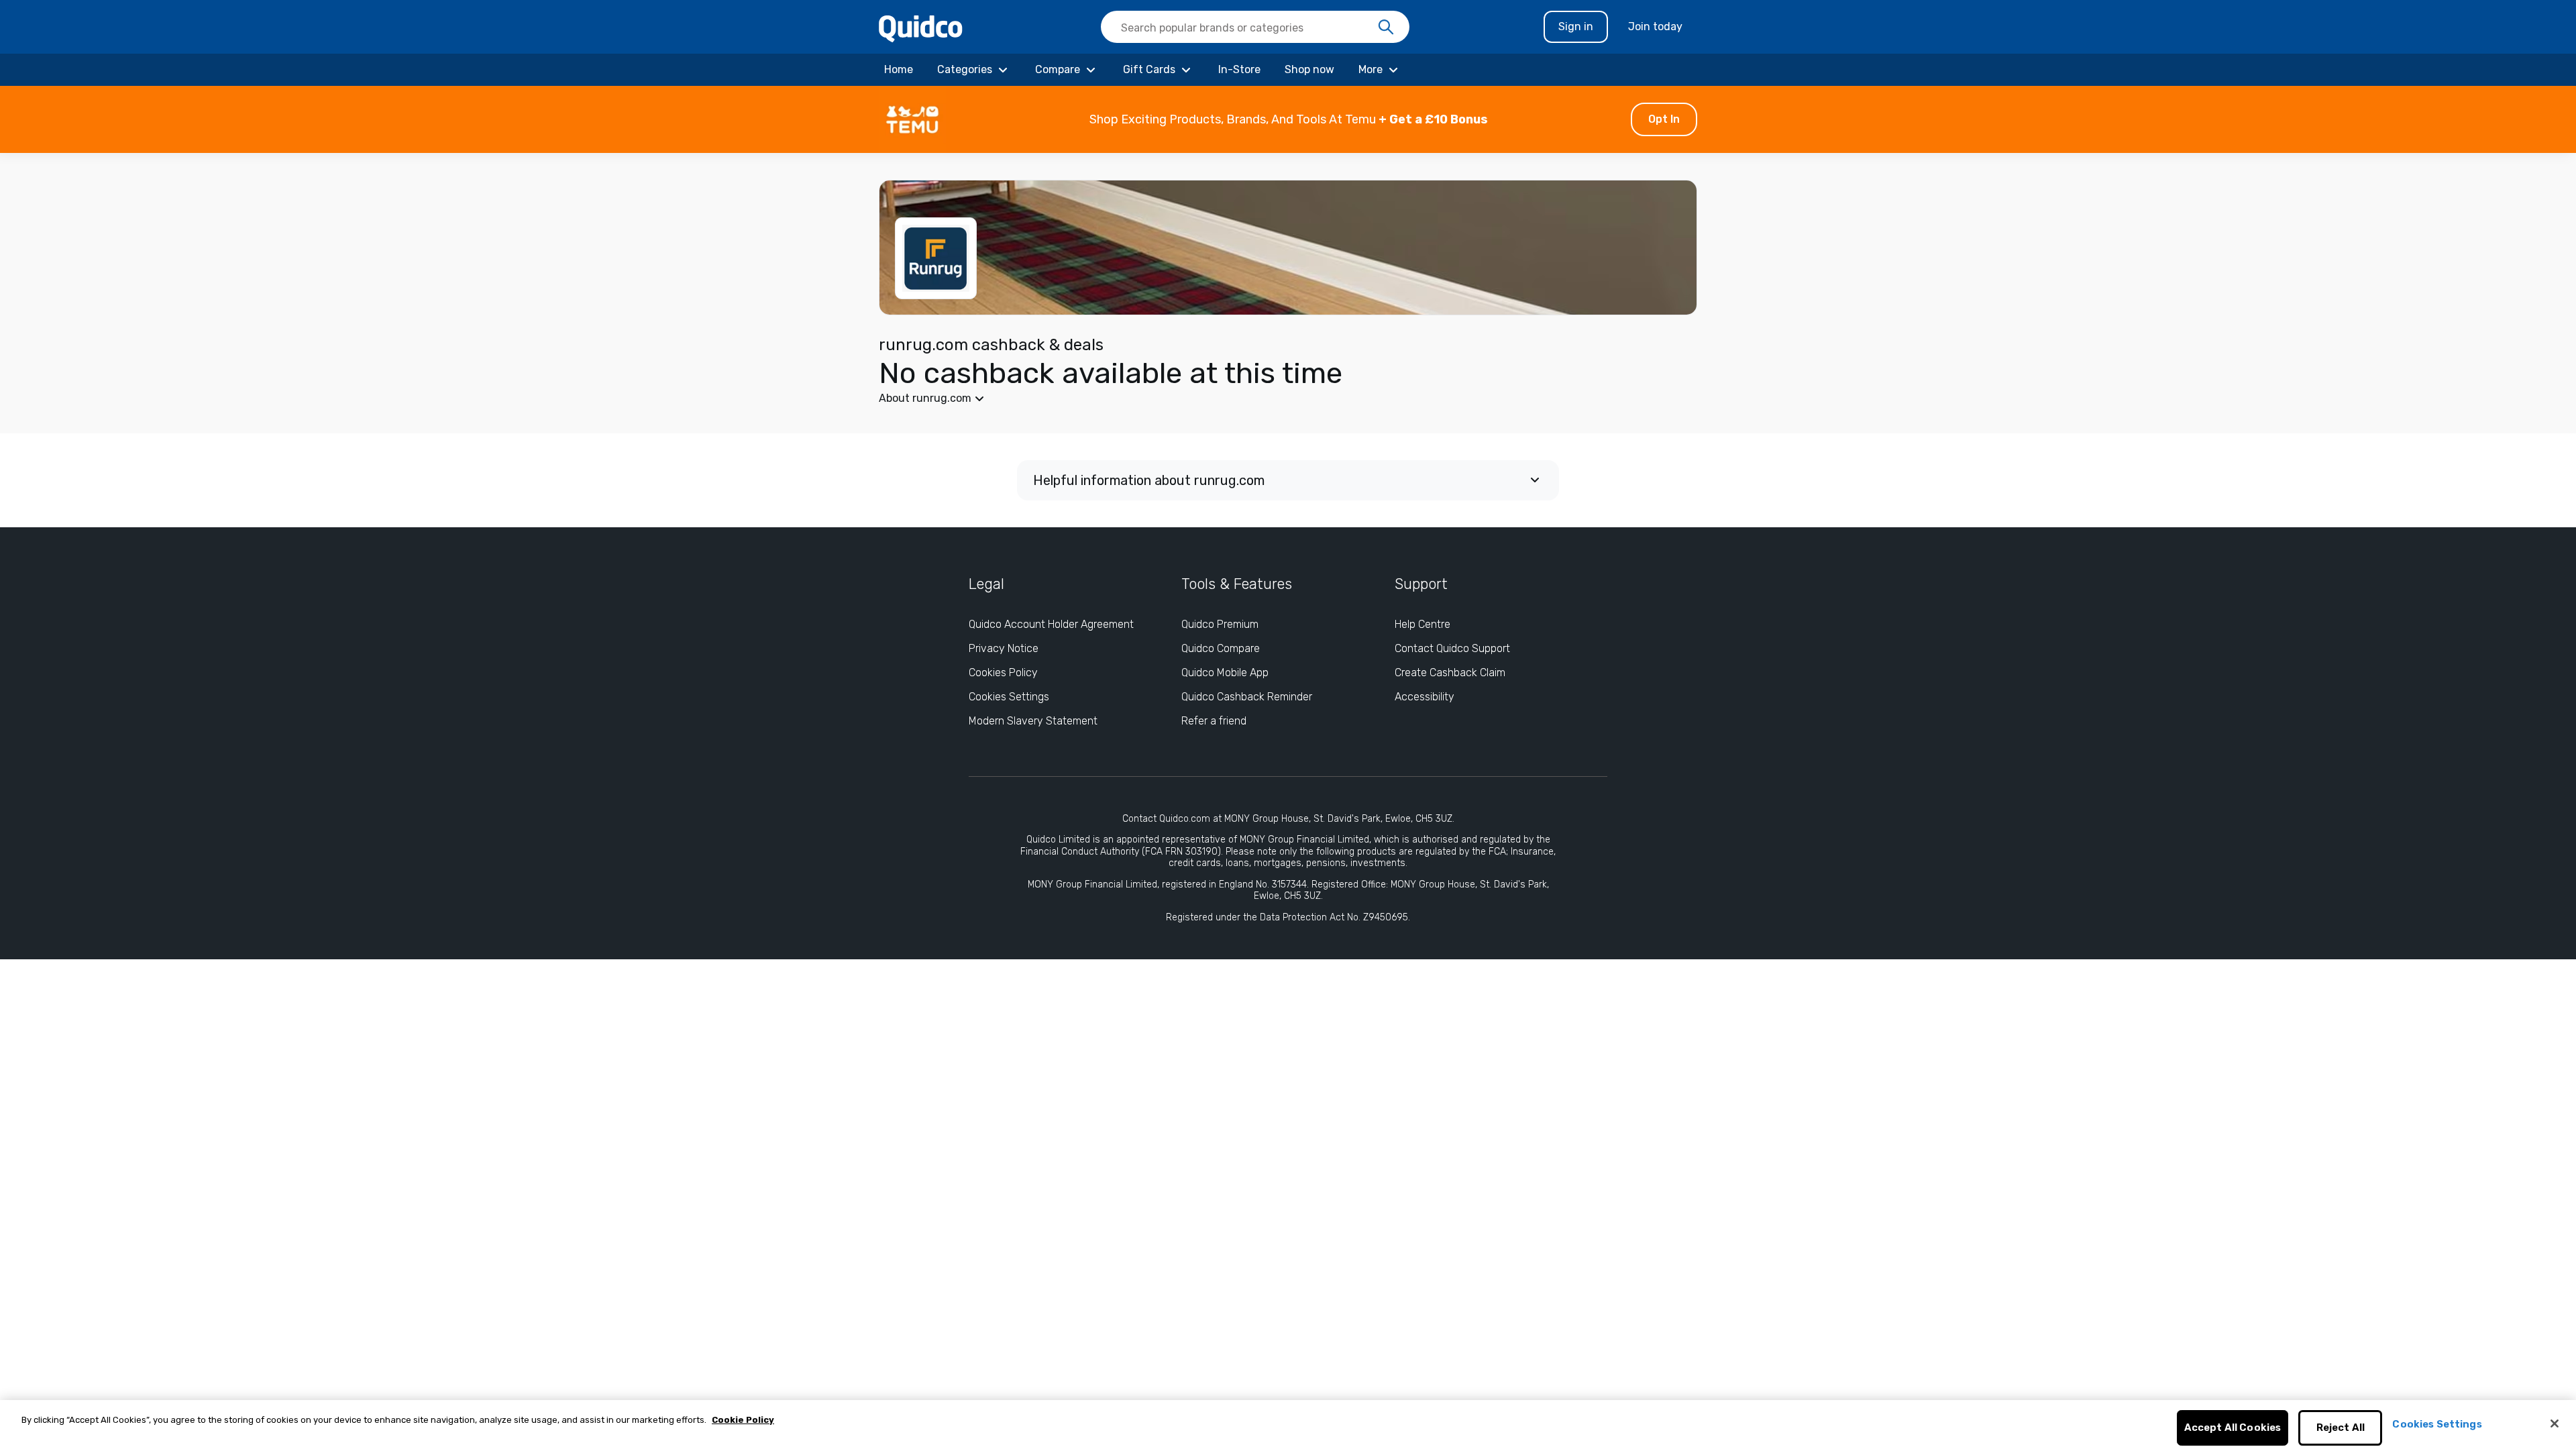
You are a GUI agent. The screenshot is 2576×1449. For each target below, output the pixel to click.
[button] (1288, 119)
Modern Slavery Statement (1033, 721)
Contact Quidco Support (1452, 648)
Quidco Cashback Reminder (1247, 697)
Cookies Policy (1003, 673)
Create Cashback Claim (1450, 673)
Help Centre (1423, 624)
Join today (1655, 26)
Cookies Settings (1009, 697)
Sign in (1576, 26)
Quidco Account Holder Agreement (1051, 624)
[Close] (2555, 1424)
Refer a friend (1214, 721)
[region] (1288, 1425)
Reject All (2341, 1428)
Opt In (1664, 119)
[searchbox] (1255, 27)
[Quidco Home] (921, 28)
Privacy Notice (1004, 648)
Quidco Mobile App (1225, 673)
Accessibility (1425, 697)
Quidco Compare (1221, 648)
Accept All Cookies (2233, 1428)
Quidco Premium (1220, 624)
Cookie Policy (743, 1420)
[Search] (1386, 28)
